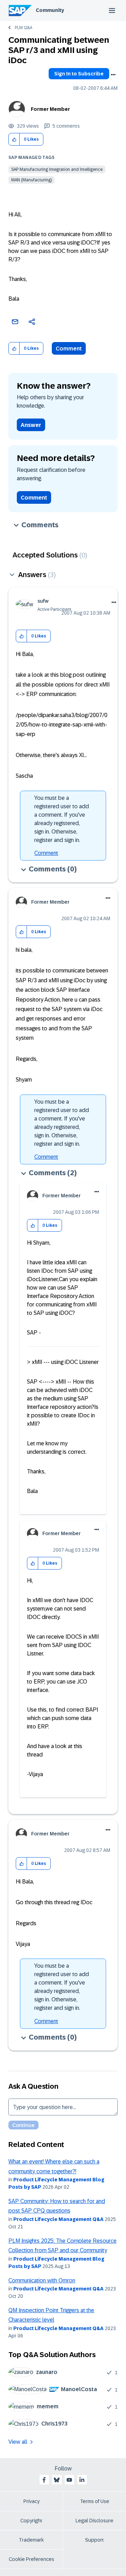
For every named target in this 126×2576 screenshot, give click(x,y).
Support (94, 2540)
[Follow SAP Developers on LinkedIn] (82, 2480)
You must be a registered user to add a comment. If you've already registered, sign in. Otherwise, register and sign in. (62, 819)
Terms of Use (95, 2501)
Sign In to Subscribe (79, 74)
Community (50, 10)
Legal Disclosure (94, 2521)
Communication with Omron (42, 2280)
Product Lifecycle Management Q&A (58, 2219)
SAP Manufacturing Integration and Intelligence (57, 169)
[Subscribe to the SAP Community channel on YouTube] (69, 2480)
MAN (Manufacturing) (31, 180)
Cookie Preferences (31, 2559)
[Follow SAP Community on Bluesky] (57, 2480)
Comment (69, 349)
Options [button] (113, 75)
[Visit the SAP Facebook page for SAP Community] (44, 2480)
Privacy (31, 2501)
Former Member (50, 109)
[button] (14, 139)
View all (18, 2442)
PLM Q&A (23, 28)
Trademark (31, 2540)
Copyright (31, 2521)
